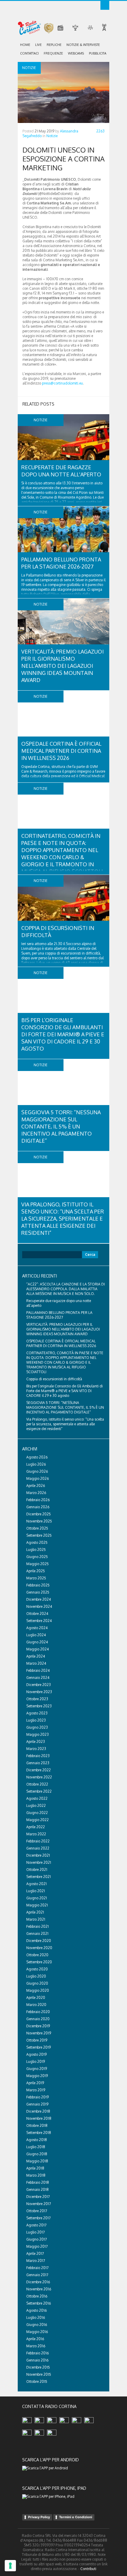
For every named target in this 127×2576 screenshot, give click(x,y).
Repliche (54, 45)
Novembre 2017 (39, 2204)
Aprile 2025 (36, 1571)
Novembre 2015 (39, 2374)
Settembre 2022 (39, 1791)
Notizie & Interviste (83, 45)
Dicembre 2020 (39, 1941)
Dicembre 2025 (39, 1514)
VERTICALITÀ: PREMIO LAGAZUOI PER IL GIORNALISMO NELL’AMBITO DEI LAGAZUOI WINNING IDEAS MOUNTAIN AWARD (62, 666)
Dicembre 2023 (39, 1685)
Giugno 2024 (37, 1642)
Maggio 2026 (38, 1478)
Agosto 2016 (36, 2310)
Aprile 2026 (36, 1486)
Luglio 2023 (36, 1720)
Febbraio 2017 (37, 2268)
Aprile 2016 (35, 2339)
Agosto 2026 (37, 1457)
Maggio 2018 (37, 2161)
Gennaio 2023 (38, 1763)
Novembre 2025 (39, 1521)
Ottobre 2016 (37, 2296)
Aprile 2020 (36, 1998)
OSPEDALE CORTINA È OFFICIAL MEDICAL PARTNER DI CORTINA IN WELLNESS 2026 (61, 751)
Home (25, 45)
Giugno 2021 (37, 1898)
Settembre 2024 (39, 1621)
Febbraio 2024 (38, 1670)
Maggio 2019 (37, 2076)
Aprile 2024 (36, 1656)
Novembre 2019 (39, 2033)
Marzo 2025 (36, 1578)
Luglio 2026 (36, 1464)
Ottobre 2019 (37, 2040)
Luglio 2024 (36, 1635)
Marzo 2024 (36, 1663)
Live (38, 45)
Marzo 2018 (36, 2175)
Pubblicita (98, 53)
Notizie (52, 136)
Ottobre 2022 (37, 1784)
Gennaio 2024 (38, 1678)
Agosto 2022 (37, 1798)
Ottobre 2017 (37, 2211)
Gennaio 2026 (38, 1507)
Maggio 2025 (38, 1564)
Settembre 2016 (39, 2303)
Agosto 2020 (37, 1969)
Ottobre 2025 (37, 1528)
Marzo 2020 (36, 2005)
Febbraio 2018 (38, 2182)
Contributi (88, 2569)
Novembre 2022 (39, 1777)
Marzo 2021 (36, 1919)
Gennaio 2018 (38, 2190)
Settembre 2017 (38, 2218)
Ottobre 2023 (37, 1699)
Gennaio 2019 (37, 2104)
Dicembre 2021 (38, 1855)
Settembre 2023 (39, 1706)
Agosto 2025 (37, 1542)
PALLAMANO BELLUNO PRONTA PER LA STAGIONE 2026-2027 (59, 1315)
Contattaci (29, 53)
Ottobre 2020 (37, 1955)
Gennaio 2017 (37, 2275)
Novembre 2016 (39, 2289)
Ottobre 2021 (37, 1870)
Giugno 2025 (37, 1557)
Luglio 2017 (35, 2232)
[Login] (105, 5)
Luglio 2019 (36, 2062)
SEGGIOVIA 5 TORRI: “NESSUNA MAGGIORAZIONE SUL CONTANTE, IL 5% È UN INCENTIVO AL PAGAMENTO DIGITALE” (61, 1126)
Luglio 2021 (36, 1891)
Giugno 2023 (37, 1727)
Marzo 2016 (36, 2346)
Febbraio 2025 (38, 1585)
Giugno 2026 (37, 1471)
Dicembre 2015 (38, 2367)
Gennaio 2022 (38, 1848)
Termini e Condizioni (76, 2517)
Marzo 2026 (36, 1493)
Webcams (76, 53)
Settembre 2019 (39, 2047)
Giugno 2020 (37, 1983)
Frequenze (53, 53)
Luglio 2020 (36, 1976)
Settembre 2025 (39, 1535)
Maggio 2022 (38, 1820)
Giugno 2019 (37, 2069)
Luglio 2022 (36, 1806)
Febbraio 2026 (38, 1500)
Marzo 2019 (36, 2090)
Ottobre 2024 (37, 1614)
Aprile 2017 (35, 2254)
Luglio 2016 (36, 2318)
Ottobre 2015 (37, 2382)
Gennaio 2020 (38, 2019)
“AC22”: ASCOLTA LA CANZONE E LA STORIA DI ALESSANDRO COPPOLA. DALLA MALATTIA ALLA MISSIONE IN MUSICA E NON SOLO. (66, 1289)
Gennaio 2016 (37, 2360)
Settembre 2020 (39, 1962)
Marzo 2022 (36, 1834)
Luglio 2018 (36, 2147)
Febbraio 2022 (38, 1841)
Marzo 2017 (36, 2261)
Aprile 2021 (35, 1912)
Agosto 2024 (37, 1628)
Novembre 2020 (39, 1948)
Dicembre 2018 (38, 2111)
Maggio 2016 (37, 2332)
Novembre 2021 (39, 1862)
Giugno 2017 (36, 2239)
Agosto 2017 (36, 2225)
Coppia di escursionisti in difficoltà (54, 1379)
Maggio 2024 (38, 1649)
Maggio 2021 (37, 1905)
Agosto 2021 (36, 1884)
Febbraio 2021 (38, 1926)
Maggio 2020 (38, 1990)
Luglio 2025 (36, 1550)
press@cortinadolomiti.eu (62, 383)
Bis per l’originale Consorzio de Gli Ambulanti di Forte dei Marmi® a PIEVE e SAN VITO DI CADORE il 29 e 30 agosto (63, 1034)
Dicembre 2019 (38, 2026)
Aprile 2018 (35, 2168)
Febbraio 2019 (38, 2097)
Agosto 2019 (36, 2054)
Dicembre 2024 (39, 1599)
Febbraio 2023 (38, 1756)
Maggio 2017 (37, 2246)
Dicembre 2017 (38, 2197)
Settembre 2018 (39, 2133)
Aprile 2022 (36, 1827)
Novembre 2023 (39, 1692)
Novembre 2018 (39, 2118)
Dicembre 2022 (39, 1770)
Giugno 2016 (37, 2325)
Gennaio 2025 (38, 1592)
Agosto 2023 (37, 1713)
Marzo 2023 (36, 1749)
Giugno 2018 (37, 2154)
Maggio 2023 (38, 1734)
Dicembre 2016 (38, 2282)
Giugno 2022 (37, 1813)
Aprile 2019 (35, 2083)
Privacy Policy (39, 2517)
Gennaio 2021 (37, 1934)
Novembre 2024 (39, 1606)
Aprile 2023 (36, 1742)
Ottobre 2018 (37, 2126)
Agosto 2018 (37, 2140)
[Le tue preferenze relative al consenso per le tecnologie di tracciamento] (10, 2566)
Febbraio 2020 (38, 2012)
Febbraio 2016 (38, 2353)
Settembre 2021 (39, 1877)
